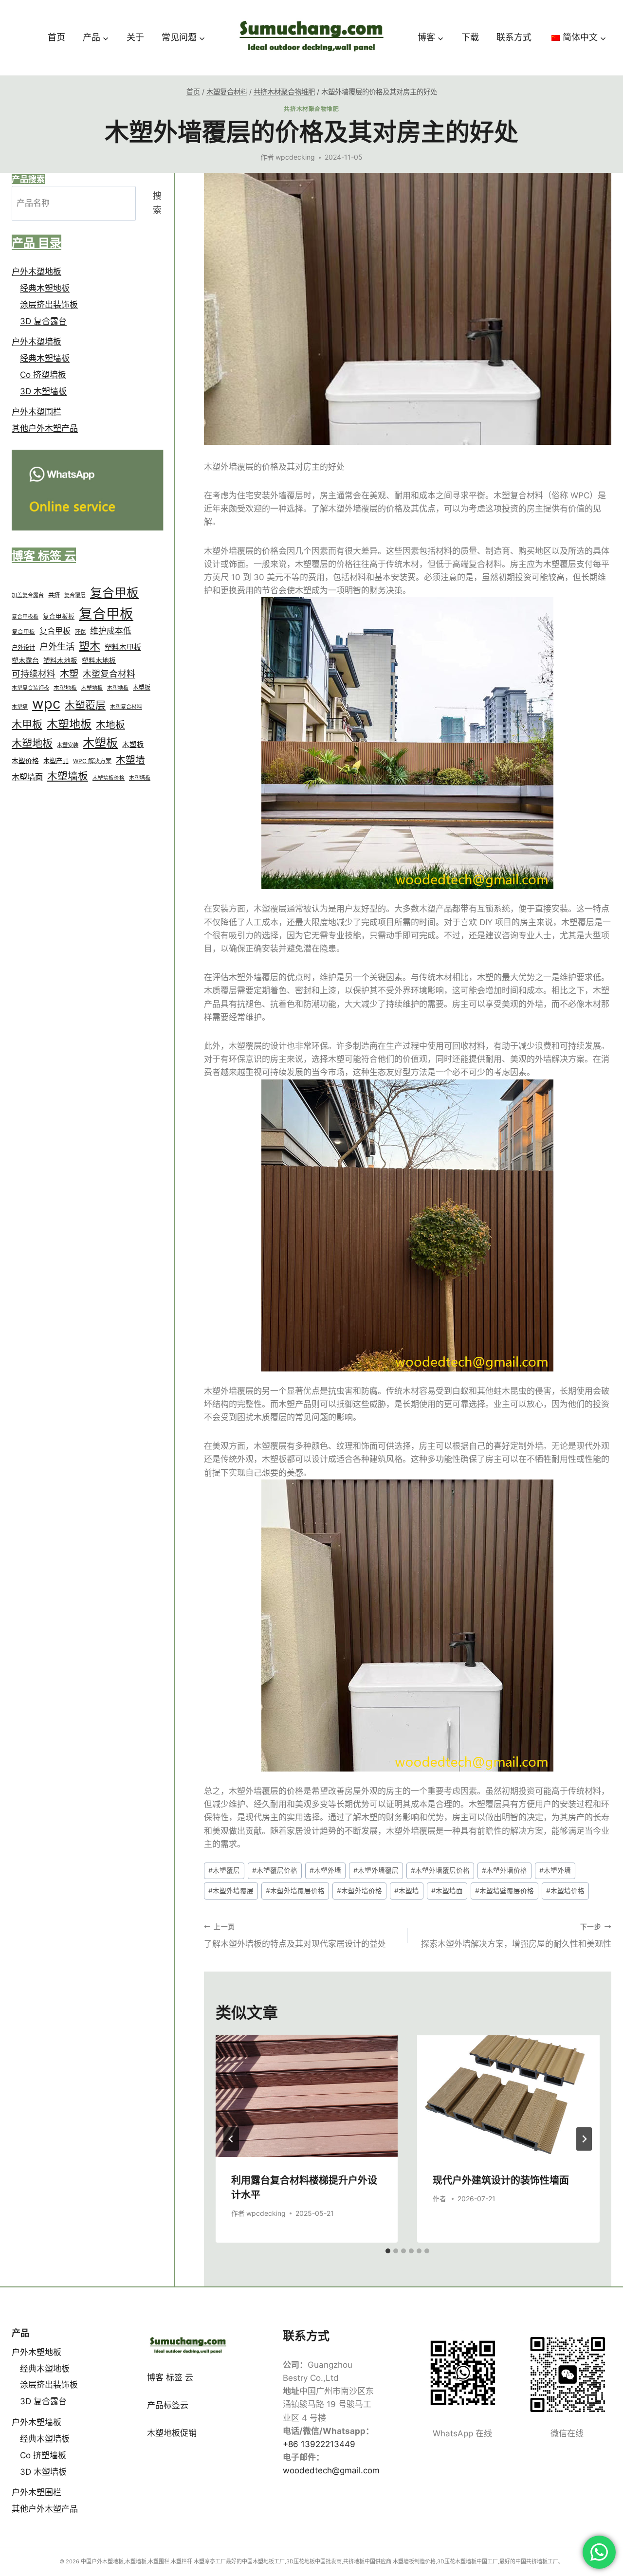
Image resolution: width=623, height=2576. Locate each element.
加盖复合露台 (28, 596)
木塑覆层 (224, 1870)
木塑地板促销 (172, 2433)
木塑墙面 (447, 1891)
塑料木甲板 (123, 647)
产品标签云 (168, 2405)
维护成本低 (111, 631)
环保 (80, 632)
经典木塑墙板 (45, 359)
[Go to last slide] (231, 2139)
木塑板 (142, 687)
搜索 (157, 203)
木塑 (69, 674)
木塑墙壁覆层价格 (504, 1891)
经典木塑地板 (45, 288)
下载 (470, 37)
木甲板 (27, 724)
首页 (56, 37)
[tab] (388, 2251)
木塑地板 (65, 688)
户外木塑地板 (37, 272)
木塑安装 (68, 746)
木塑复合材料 (109, 674)
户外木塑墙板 (37, 342)
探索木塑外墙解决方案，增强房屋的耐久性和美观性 (516, 1936)
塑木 (90, 646)
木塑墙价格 (565, 1891)
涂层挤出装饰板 (49, 305)
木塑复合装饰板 (30, 688)
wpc (46, 704)
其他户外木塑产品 (45, 429)
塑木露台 (25, 661)
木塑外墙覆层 (376, 1870)
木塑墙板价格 (109, 778)
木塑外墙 (325, 1870)
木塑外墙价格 (504, 1870)
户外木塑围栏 (37, 412)
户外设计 (23, 648)
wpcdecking (295, 157)
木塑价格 (25, 761)
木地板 (110, 725)
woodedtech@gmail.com (331, 2470)
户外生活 (57, 646)
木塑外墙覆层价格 (440, 1870)
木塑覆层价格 (275, 1870)
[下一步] (584, 2139)
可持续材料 (34, 674)
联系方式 (514, 37)
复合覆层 (75, 596)
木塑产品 (56, 761)
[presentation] (307, 2096)
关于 (135, 37)
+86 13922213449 (319, 2444)
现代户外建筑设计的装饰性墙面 (501, 2180)
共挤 (54, 595)
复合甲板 (114, 593)
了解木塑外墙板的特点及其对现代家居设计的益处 (295, 1936)
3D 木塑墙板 (43, 392)
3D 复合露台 (43, 321)
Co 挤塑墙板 (43, 375)
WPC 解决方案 (92, 761)
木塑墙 (407, 1891)
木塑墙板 (68, 776)
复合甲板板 (25, 617)
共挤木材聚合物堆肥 (311, 109)
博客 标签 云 (170, 2377)
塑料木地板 (60, 661)
